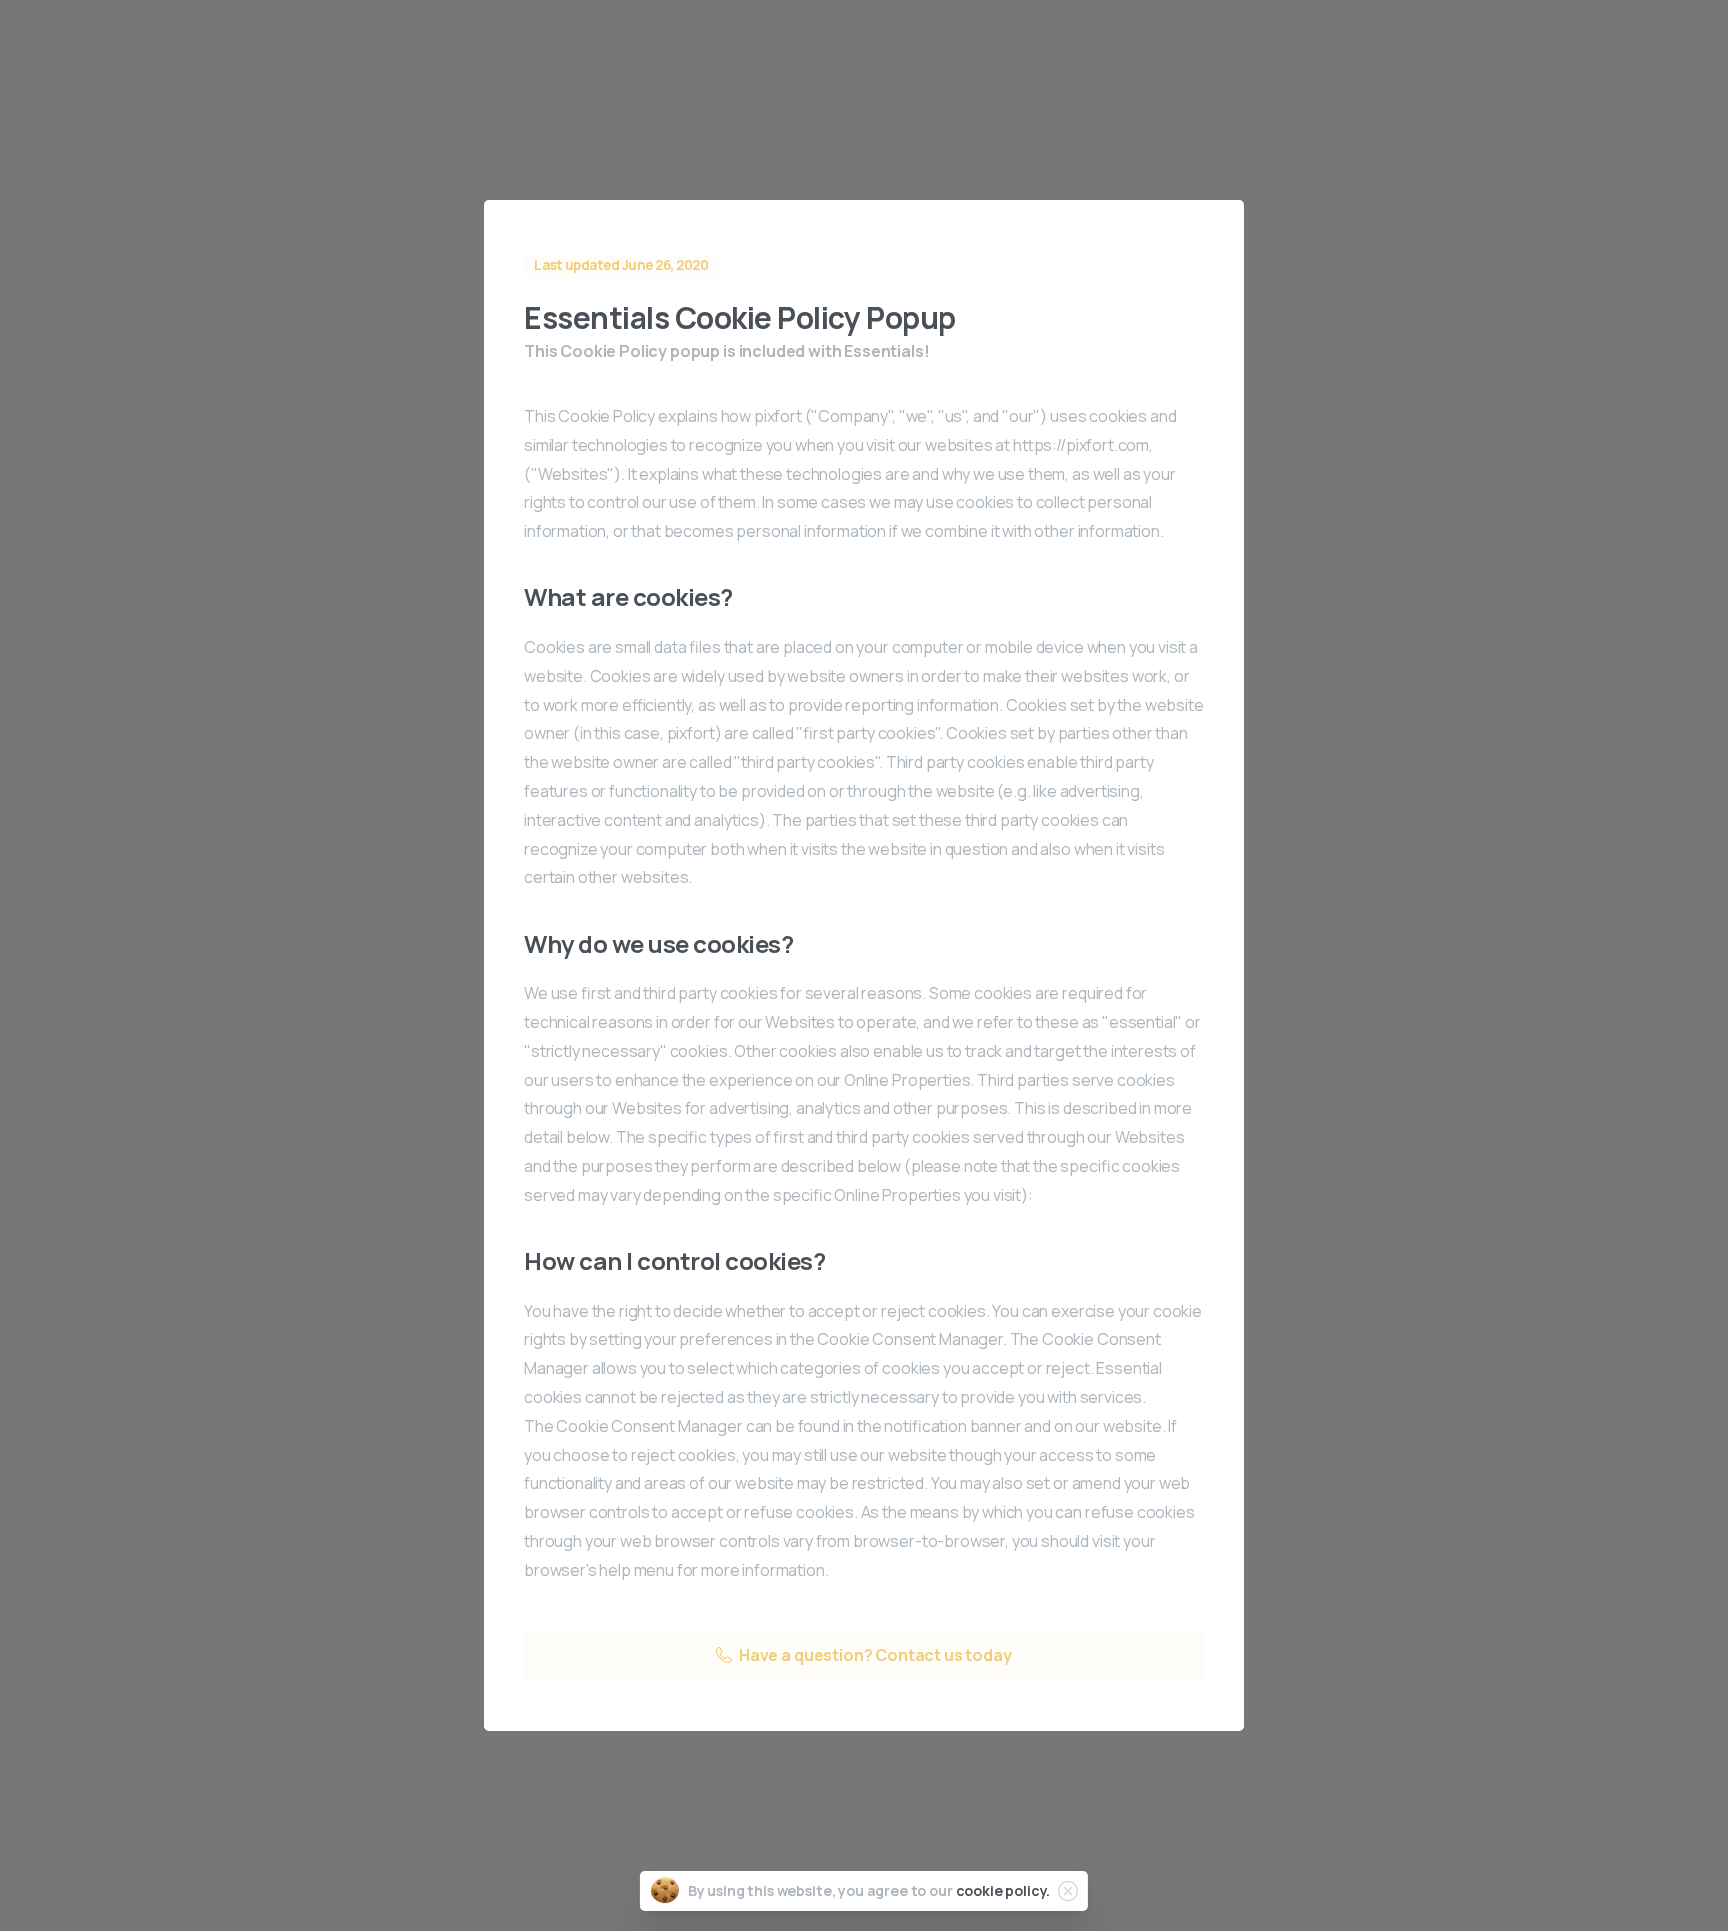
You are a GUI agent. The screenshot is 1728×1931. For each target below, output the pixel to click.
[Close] (1068, 1891)
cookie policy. (1003, 1890)
